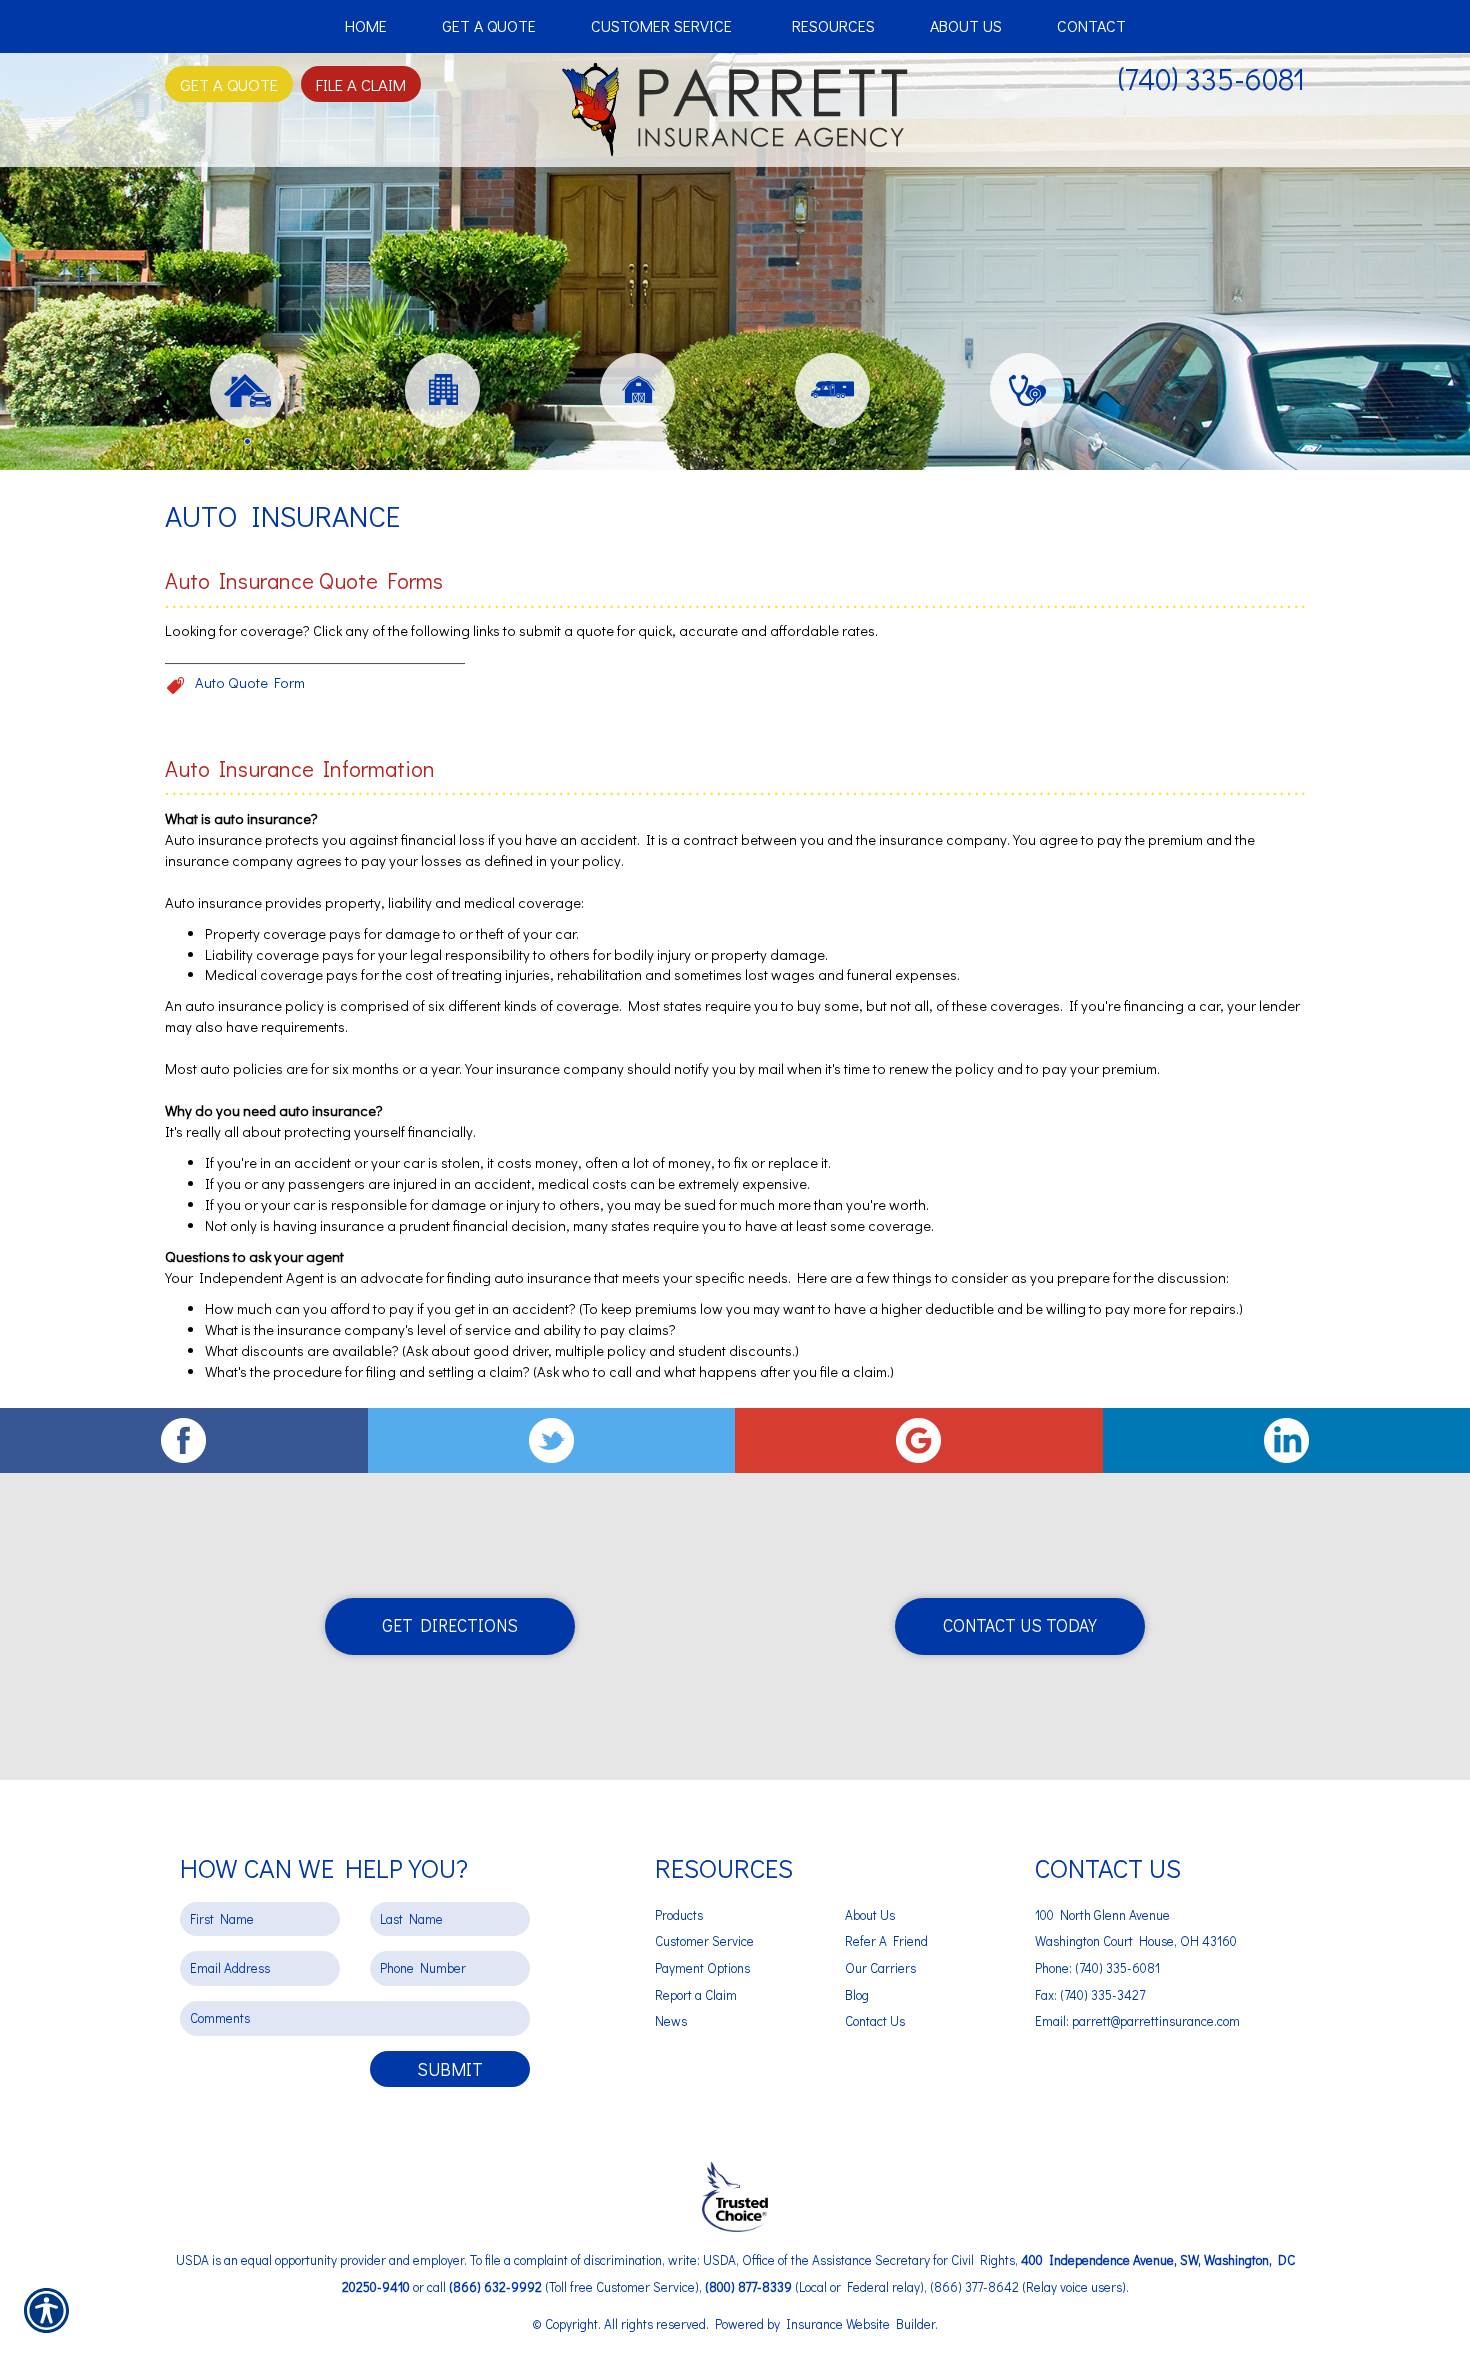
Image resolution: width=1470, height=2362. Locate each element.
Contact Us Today (1020, 1625)
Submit (450, 2069)
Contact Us (875, 2021)
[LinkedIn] (1287, 1440)
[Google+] (919, 1440)
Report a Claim (696, 1995)
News (671, 2021)
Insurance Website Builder (860, 2324)
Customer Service (704, 1941)
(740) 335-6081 (1211, 78)
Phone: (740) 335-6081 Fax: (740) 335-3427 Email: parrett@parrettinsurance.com (1137, 1994)
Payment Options (702, 1968)
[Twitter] (552, 1440)
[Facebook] (184, 1440)
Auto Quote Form (250, 682)
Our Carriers (880, 1968)
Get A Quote (229, 84)
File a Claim (361, 84)
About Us (870, 1915)
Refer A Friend (886, 1941)
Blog (857, 1995)
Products (679, 1915)
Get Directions (450, 1625)
